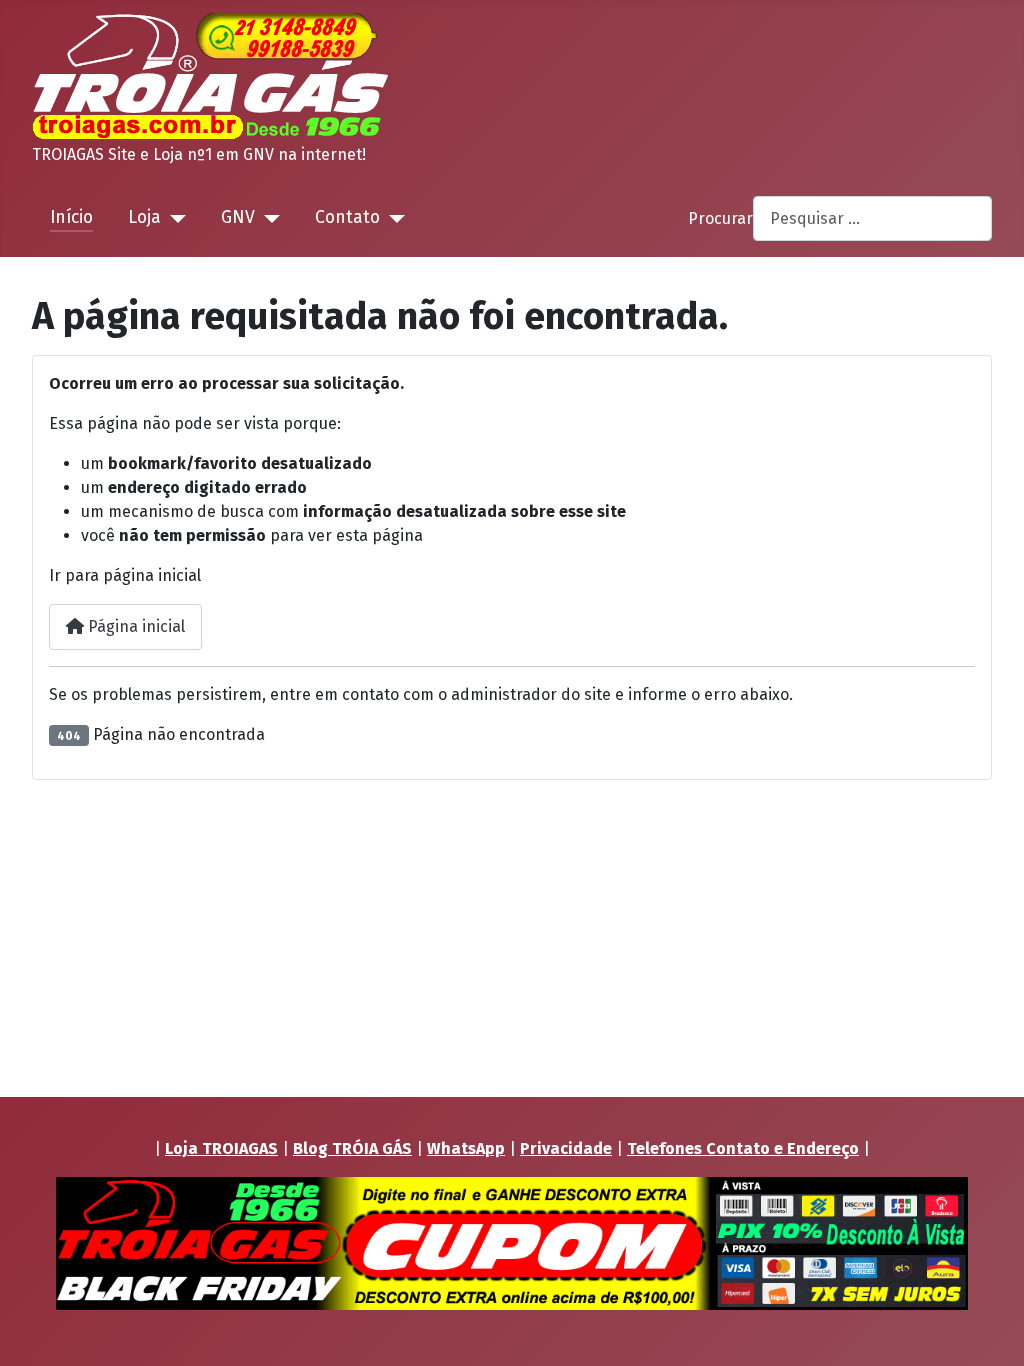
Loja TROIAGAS (221, 1148)
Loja (144, 217)
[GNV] (267, 218)
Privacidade (566, 1148)
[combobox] (872, 218)
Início (71, 217)
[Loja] (173, 218)
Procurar (720, 218)
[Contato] (392, 218)
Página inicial (134, 626)
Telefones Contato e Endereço (743, 1148)
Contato (347, 217)
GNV (238, 217)
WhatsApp (466, 1148)
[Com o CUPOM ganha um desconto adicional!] (512, 1243)
